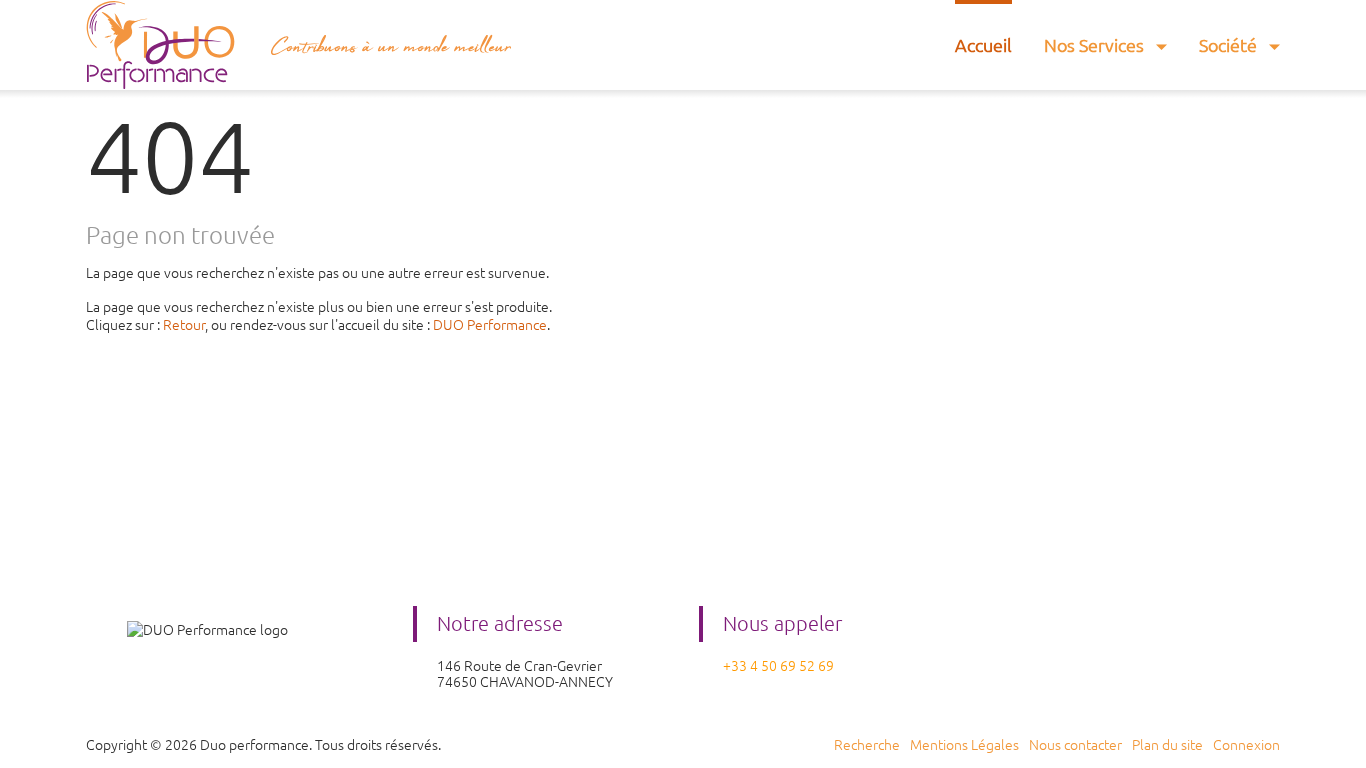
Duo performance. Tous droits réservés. (320, 745)
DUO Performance (490, 325)
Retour (184, 325)
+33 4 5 (746, 666)
